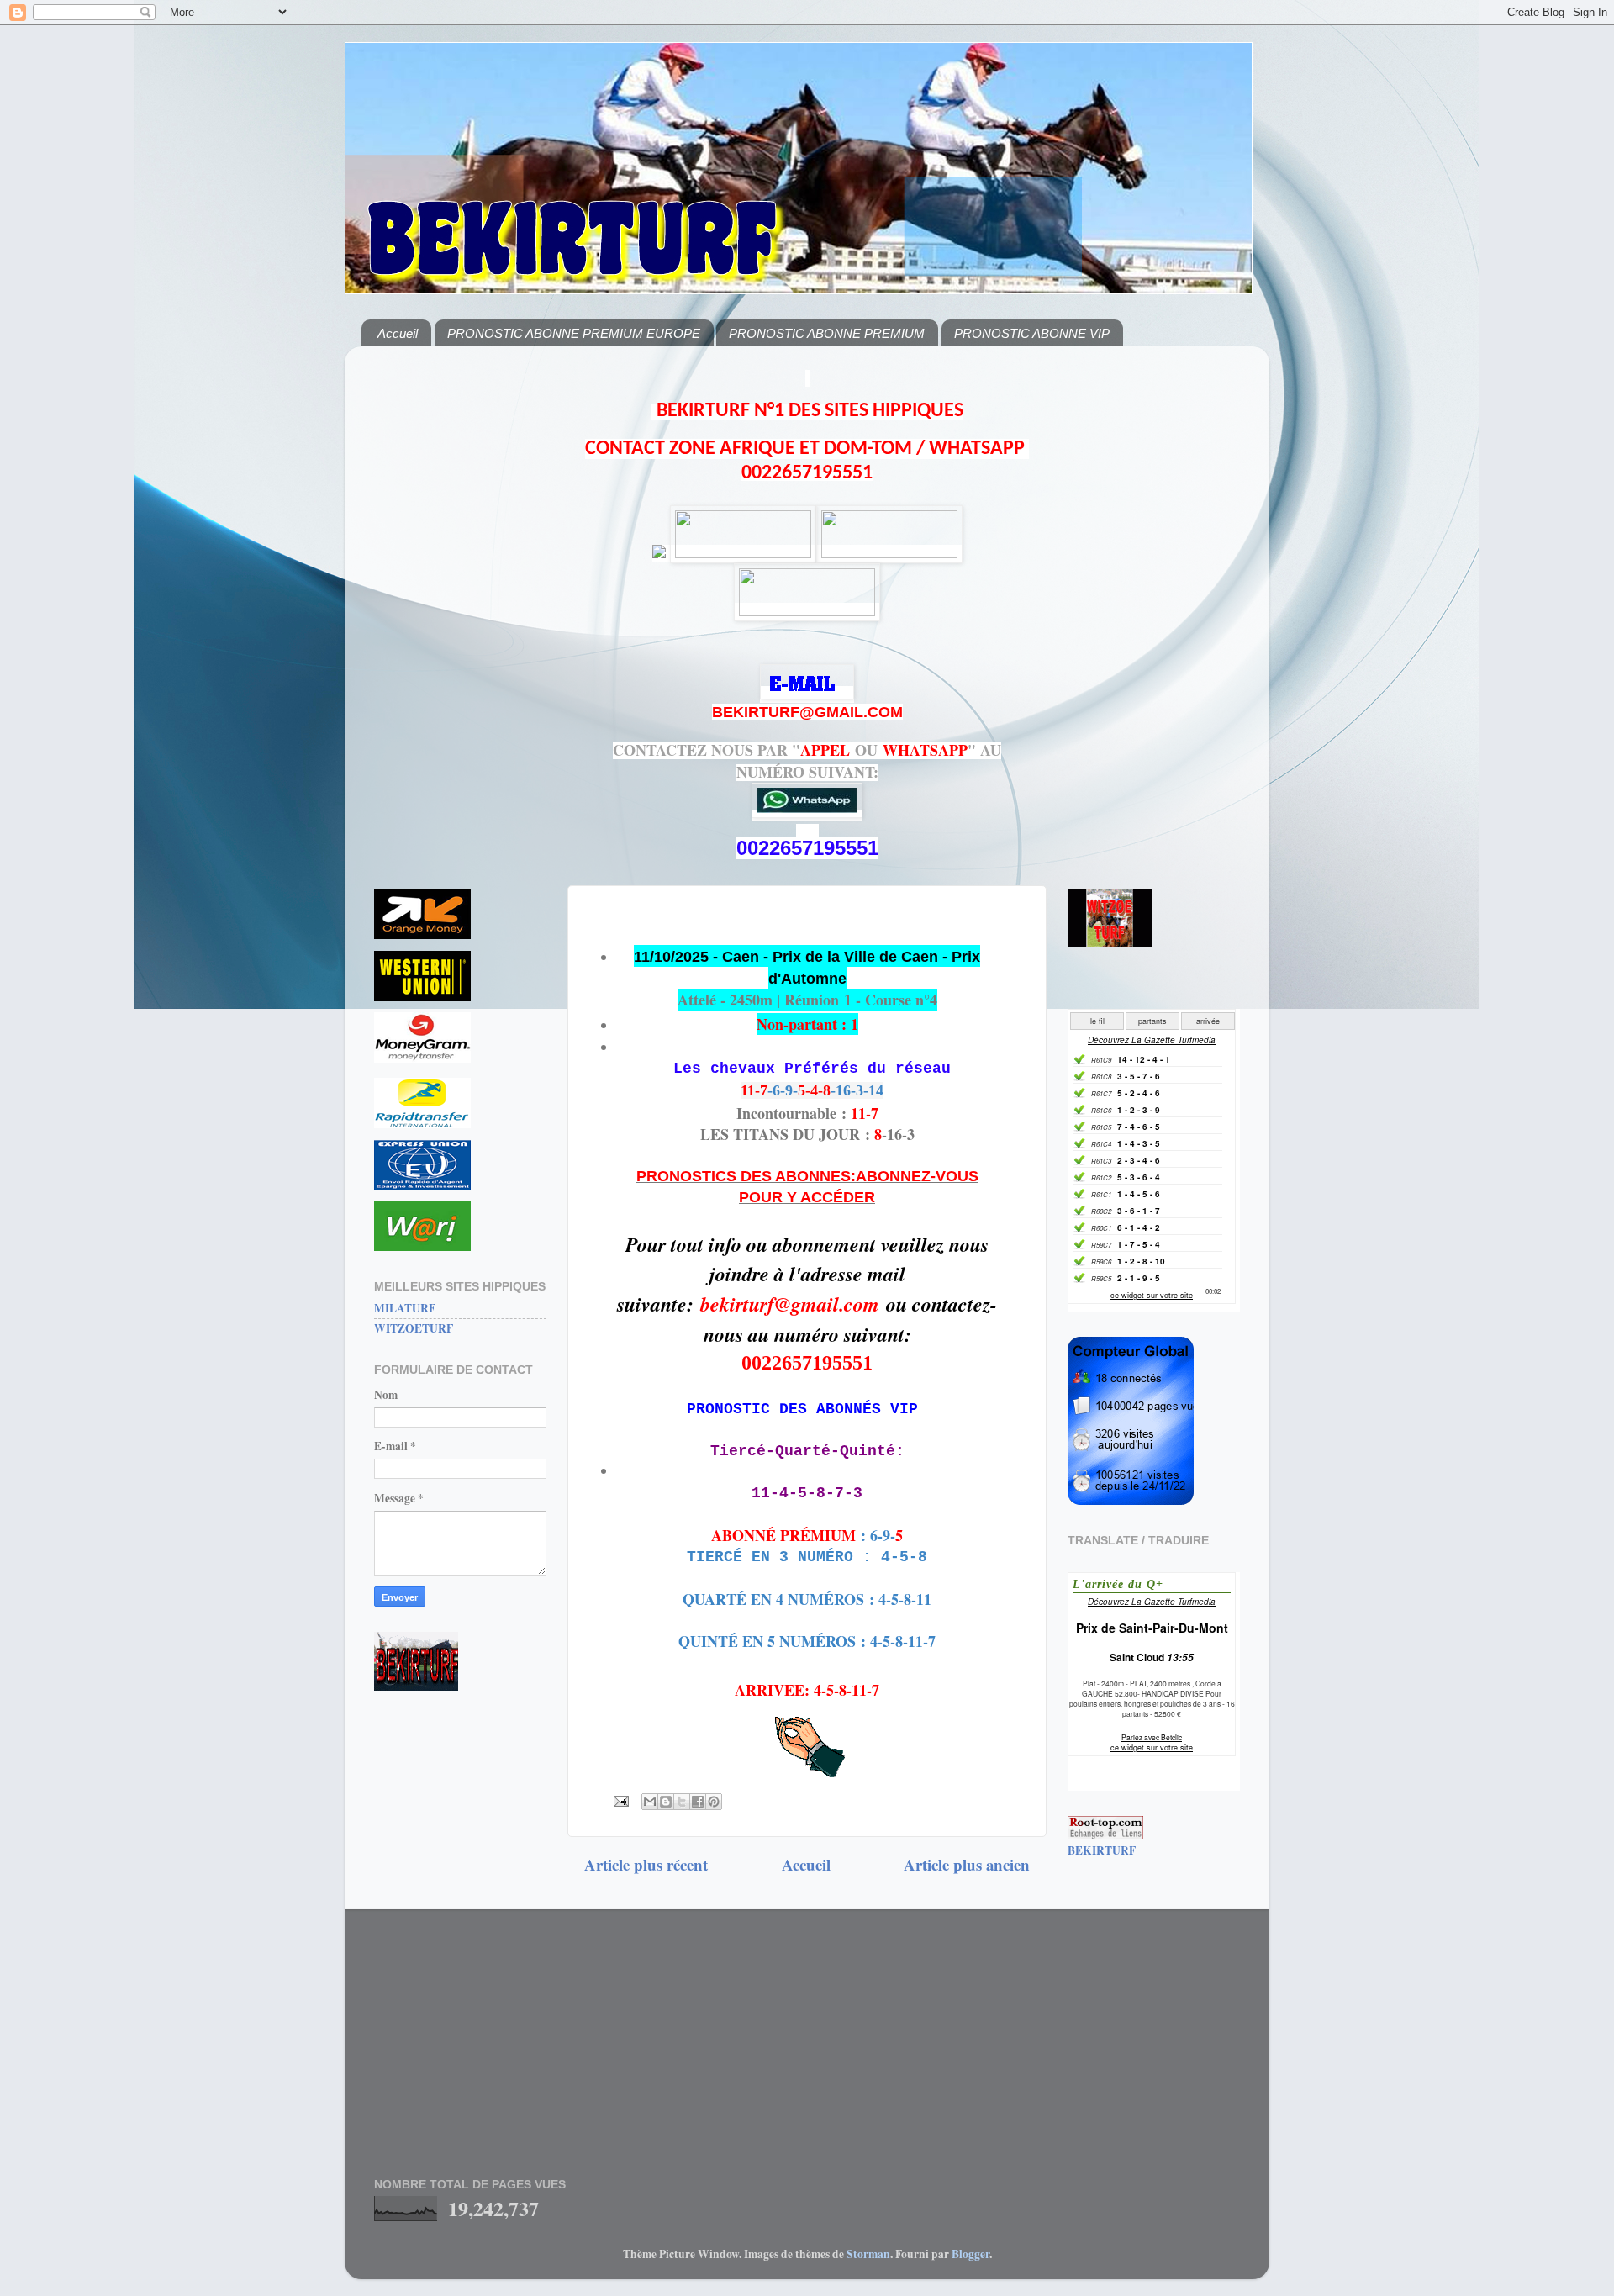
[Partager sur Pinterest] (714, 1802)
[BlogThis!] (666, 1802)
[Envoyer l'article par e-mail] (620, 1800)
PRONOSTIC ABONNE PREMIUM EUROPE (574, 333)
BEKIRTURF (1102, 1850)
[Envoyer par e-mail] (650, 1802)
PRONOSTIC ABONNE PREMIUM (827, 333)
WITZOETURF (414, 1328)
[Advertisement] (460, 611)
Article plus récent (646, 1864)
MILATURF (405, 1308)
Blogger (971, 2254)
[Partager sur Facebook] (698, 1802)
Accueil (398, 333)
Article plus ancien (967, 1864)
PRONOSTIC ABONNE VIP (1032, 333)
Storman (868, 2254)
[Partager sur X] (682, 1802)
